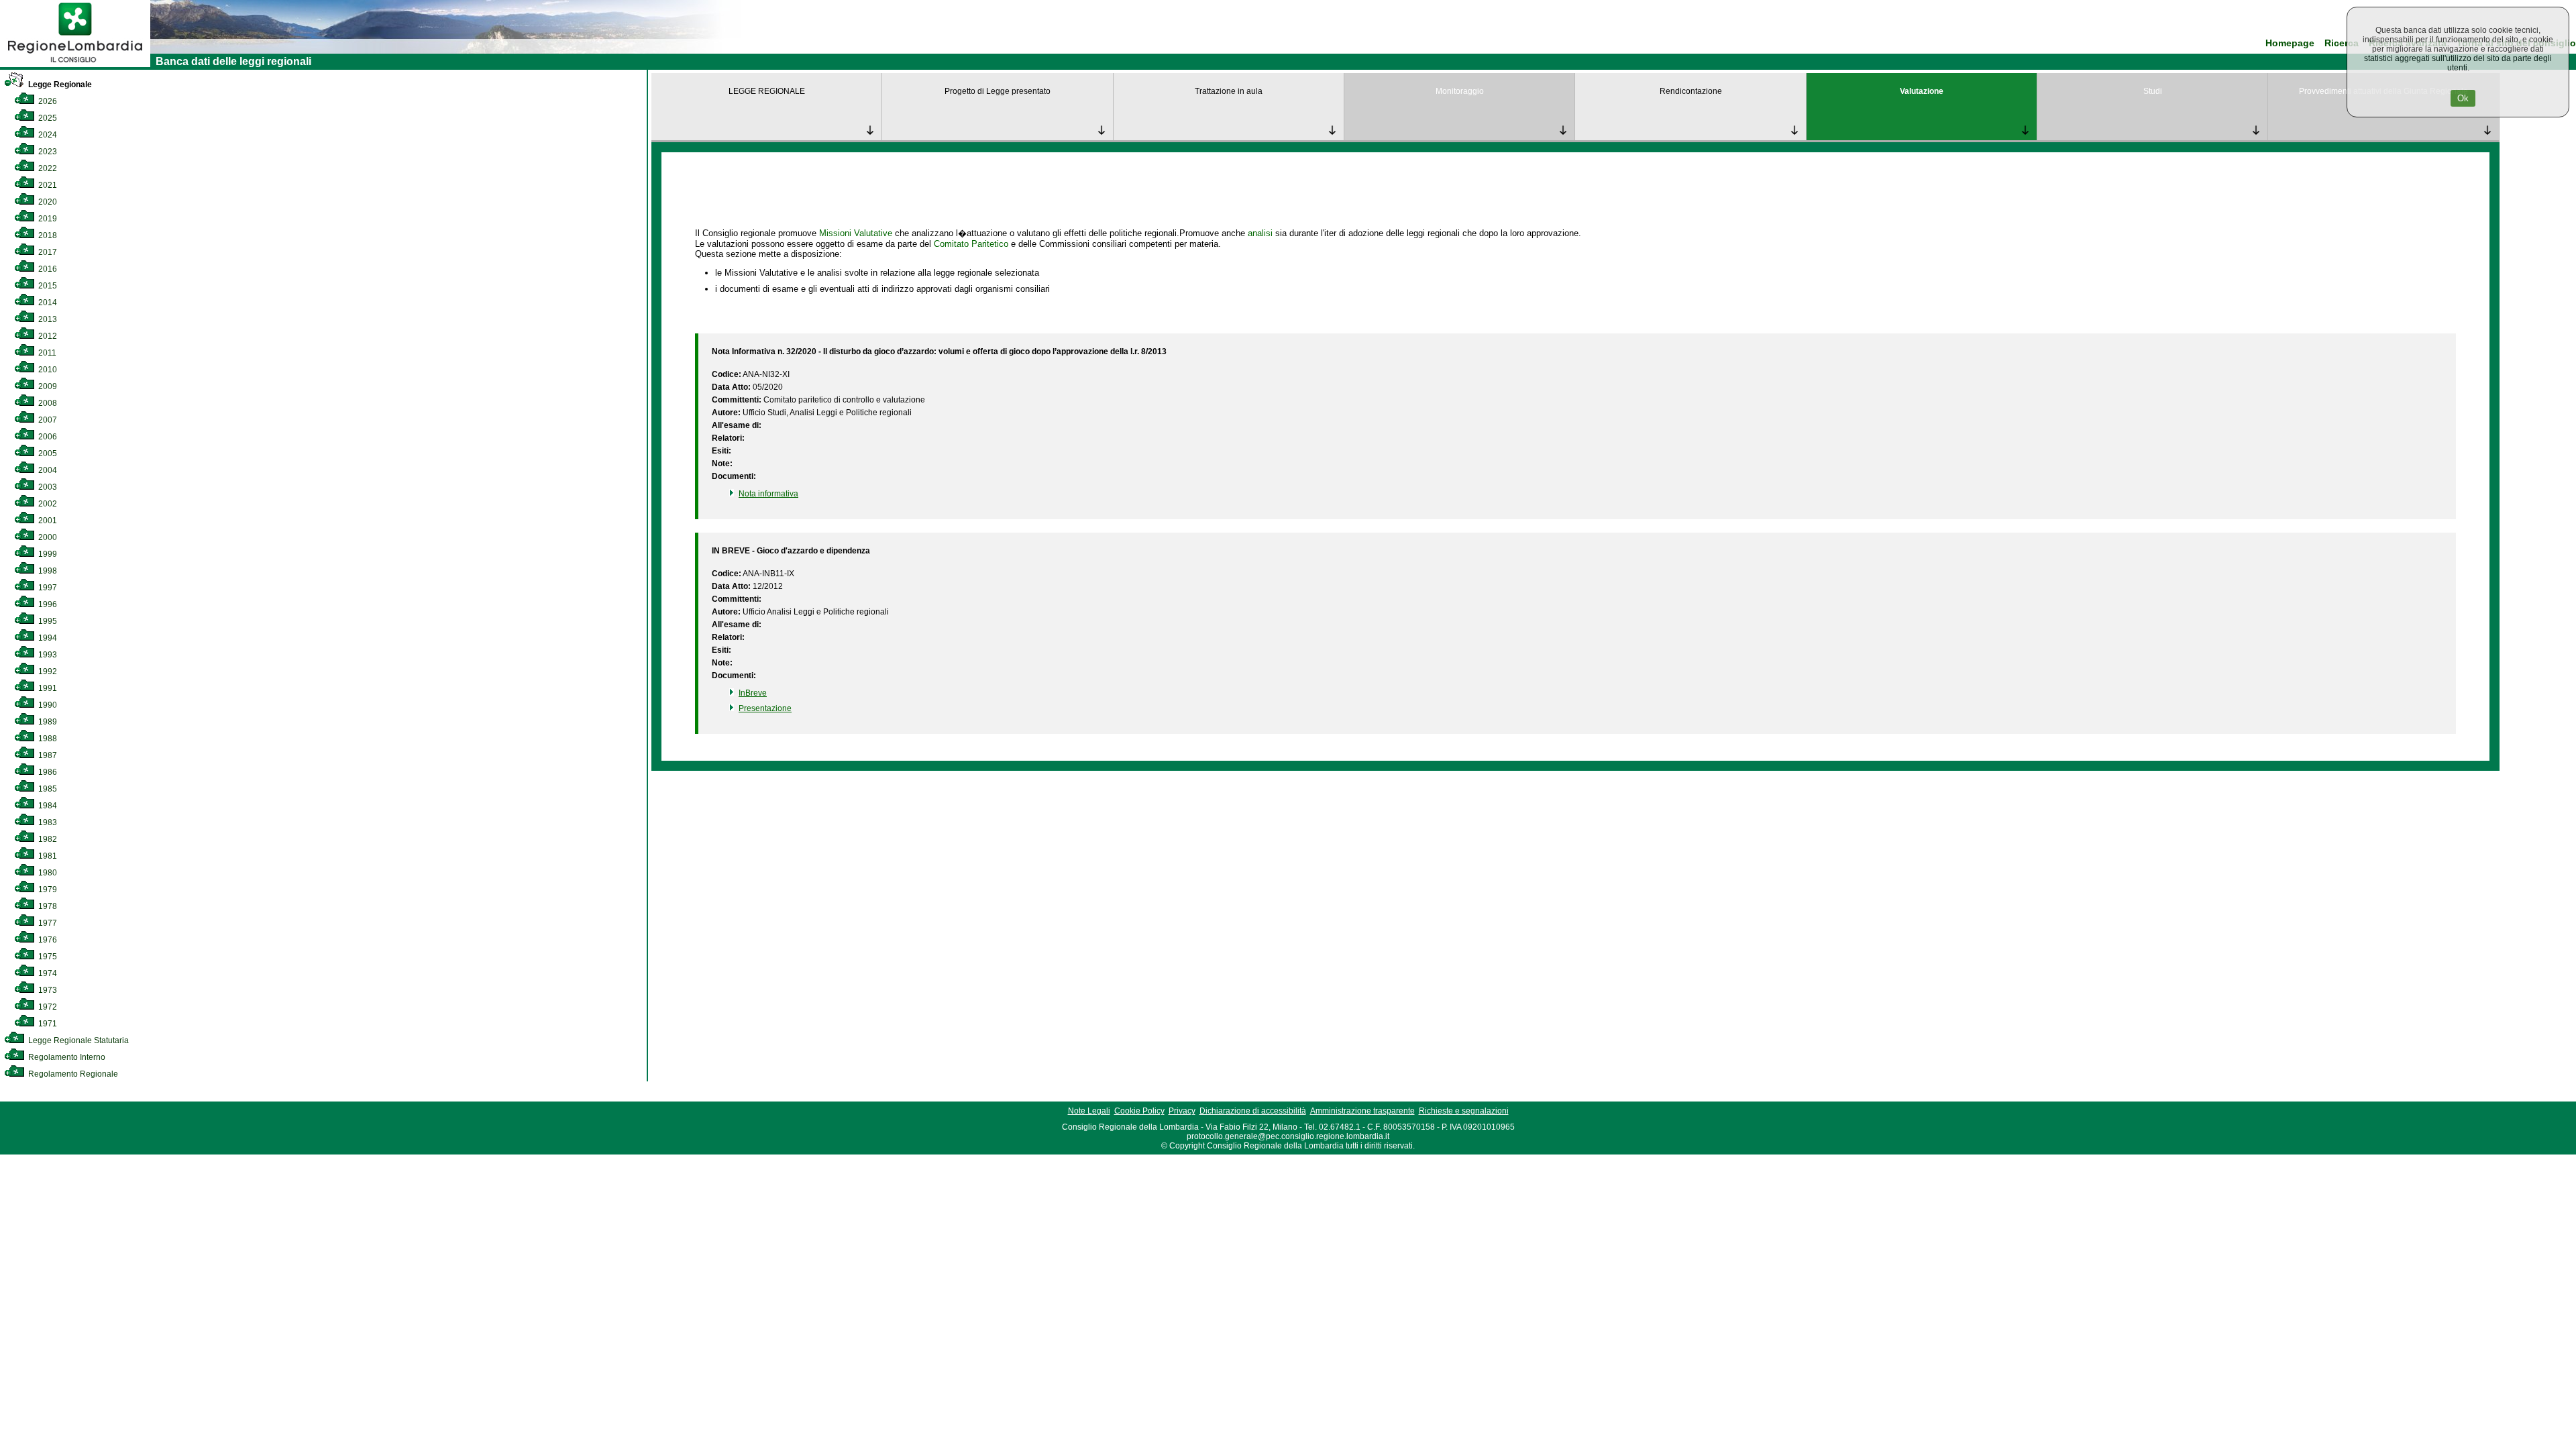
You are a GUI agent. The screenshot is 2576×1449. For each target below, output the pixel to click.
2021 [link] (47, 185)
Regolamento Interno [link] (66, 1057)
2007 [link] (47, 420)
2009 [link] (47, 386)
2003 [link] (47, 487)
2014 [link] (47, 303)
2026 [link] (47, 101)
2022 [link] (47, 168)
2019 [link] (47, 219)
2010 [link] (47, 370)
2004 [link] (47, 470)
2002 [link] (47, 504)
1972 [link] (47, 1007)
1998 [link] (47, 571)
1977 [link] (47, 923)
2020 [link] (47, 202)
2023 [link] (47, 152)
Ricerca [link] (2342, 43)
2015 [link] (47, 286)
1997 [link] (47, 588)
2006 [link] (47, 437)
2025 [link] (47, 118)
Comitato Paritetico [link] (971, 244)
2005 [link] (47, 453)
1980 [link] (47, 873)
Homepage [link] (2290, 43)
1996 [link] (47, 604)
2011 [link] (46, 353)
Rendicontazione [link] (1691, 91)
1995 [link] (47, 621)
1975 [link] (47, 957)
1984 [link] (47, 806)
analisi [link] (1260, 233)
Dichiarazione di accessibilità (1253, 1111)
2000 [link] (47, 537)
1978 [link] (47, 906)
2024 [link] (47, 135)
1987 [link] (47, 755)
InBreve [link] (753, 693)
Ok (2463, 98)
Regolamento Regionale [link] (72, 1074)
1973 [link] (47, 990)
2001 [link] (47, 521)
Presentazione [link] (765, 708)
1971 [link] (47, 1024)
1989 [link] (47, 722)
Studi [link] (2153, 91)
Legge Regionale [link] (59, 85)
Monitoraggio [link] (1460, 91)
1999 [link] (47, 554)
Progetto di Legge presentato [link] (998, 91)
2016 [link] (47, 269)
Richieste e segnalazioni (1464, 1111)
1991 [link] (47, 688)
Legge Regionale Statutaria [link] (77, 1040)
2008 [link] (47, 403)
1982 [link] (47, 839)
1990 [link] (47, 705)
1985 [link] (47, 789)
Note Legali (1089, 1111)
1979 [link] (47, 890)
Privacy (1182, 1111)
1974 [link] (47, 973)
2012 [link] (47, 336)
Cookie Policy (1139, 1111)
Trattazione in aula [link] (1229, 91)
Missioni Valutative (856, 233)
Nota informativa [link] (768, 494)
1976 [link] (47, 940)
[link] (75, 64)
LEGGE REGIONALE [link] (767, 91)
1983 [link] (47, 822)
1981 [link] (47, 856)
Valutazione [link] (1922, 91)
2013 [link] (47, 319)
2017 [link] (47, 252)
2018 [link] (47, 235)
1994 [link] (47, 638)
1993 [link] (47, 655)
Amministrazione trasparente (1362, 1111)
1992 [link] (47, 672)
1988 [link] (47, 739)
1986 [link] (47, 772)
